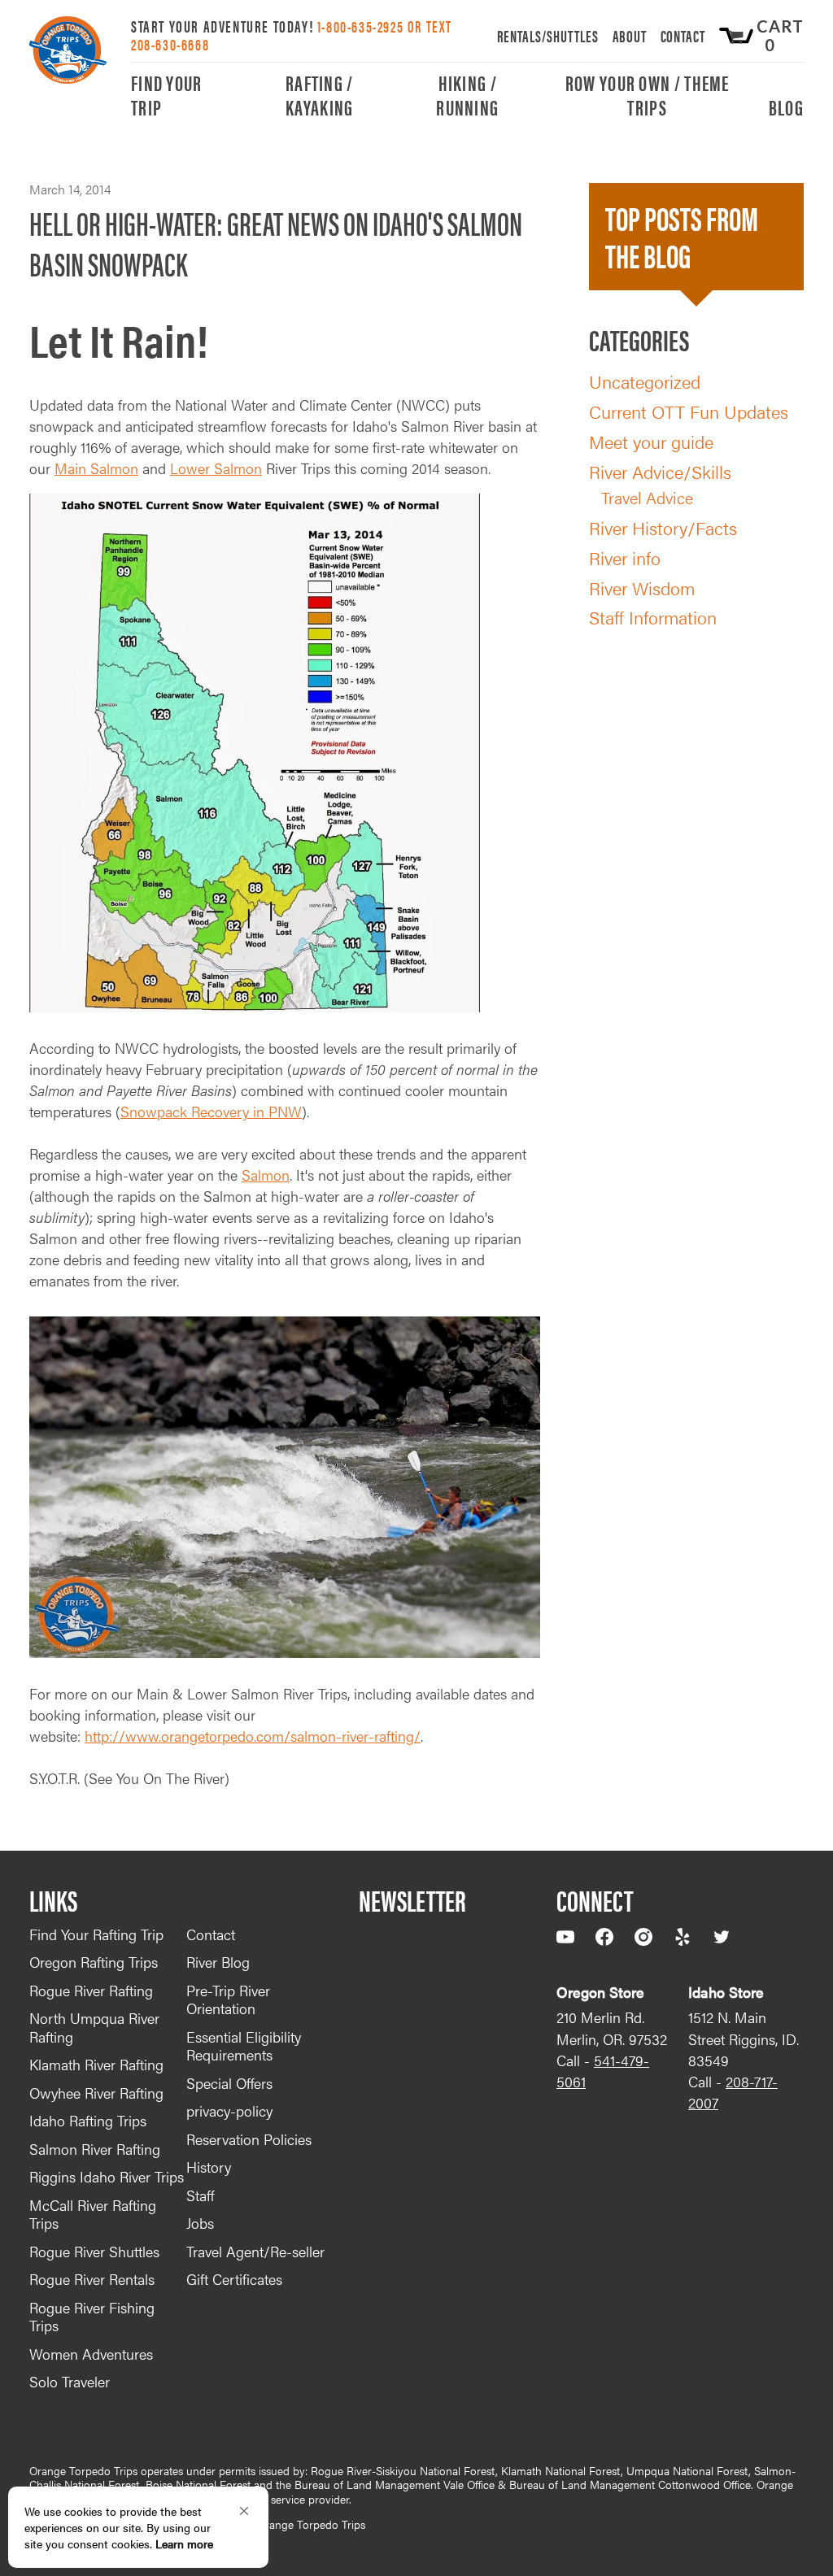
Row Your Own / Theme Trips (648, 96)
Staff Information (653, 617)
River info (625, 557)
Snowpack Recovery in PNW (211, 1111)
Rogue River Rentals (92, 2279)
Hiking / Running (467, 96)
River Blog (218, 1962)
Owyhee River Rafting (96, 2093)
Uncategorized (645, 381)
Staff (200, 2195)
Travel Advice (647, 497)
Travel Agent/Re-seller (255, 2251)
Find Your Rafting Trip (96, 1934)
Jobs (200, 2223)
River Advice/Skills (660, 471)
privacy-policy (229, 2110)
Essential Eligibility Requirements (244, 2046)
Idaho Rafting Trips (88, 2120)
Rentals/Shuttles (548, 35)
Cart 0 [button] (780, 36)
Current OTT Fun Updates (689, 411)
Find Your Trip (167, 96)
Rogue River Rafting (91, 1990)
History (209, 2167)
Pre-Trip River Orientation (228, 1999)
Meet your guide (651, 441)
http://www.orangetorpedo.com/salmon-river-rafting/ (253, 1736)
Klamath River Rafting (96, 2064)
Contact (683, 35)
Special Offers (229, 2083)
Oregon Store (600, 1992)
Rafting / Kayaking (320, 96)
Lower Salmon (216, 468)
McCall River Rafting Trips (93, 2214)
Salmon (266, 1175)
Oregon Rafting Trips (94, 1962)
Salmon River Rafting (95, 2149)
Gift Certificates (234, 2279)
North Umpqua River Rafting (94, 2027)
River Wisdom (642, 587)
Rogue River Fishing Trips (92, 2317)
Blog (786, 109)
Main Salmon (96, 468)
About (630, 35)
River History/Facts (663, 527)
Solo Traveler (70, 2381)
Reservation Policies (249, 2139)
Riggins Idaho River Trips (107, 2176)
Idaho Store (726, 1992)
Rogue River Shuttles (94, 2251)
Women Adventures (91, 2354)
